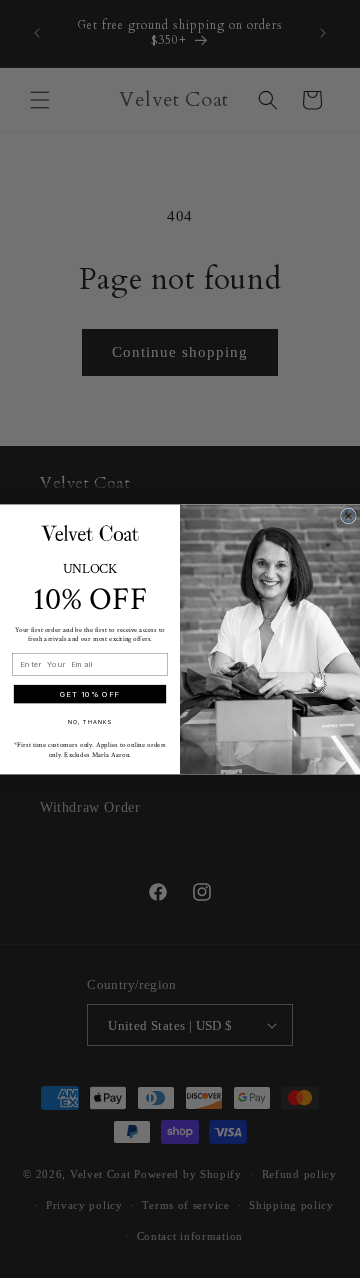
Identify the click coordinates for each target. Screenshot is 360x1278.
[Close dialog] (349, 516)
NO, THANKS (90, 721)
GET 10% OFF (90, 693)
